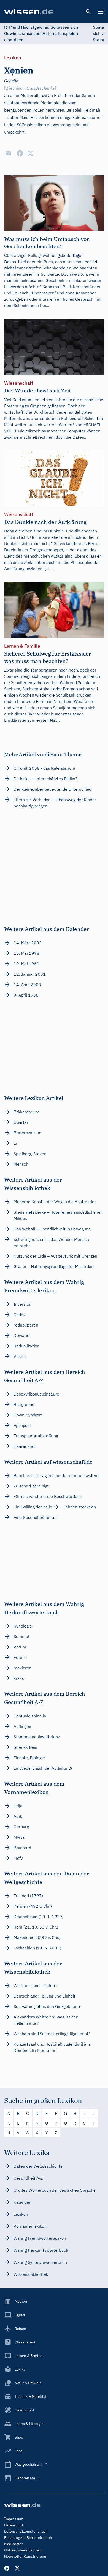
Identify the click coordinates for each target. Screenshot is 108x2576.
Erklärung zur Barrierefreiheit (28, 2538)
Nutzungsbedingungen (23, 2550)
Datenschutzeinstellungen (26, 2531)
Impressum (14, 2519)
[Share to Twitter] (30, 153)
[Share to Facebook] (20, 153)
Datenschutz (15, 2525)
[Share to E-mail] (8, 153)
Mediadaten (14, 2544)
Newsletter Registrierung (25, 2556)
